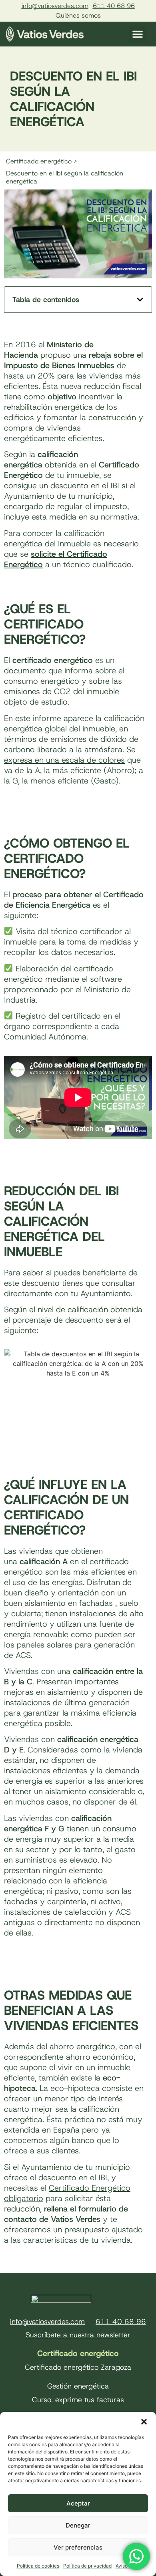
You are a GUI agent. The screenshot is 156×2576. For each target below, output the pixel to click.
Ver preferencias (78, 2547)
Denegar (78, 2525)
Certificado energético (78, 2353)
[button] (144, 2422)
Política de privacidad (87, 2566)
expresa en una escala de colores (64, 760)
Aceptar (78, 2503)
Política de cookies (38, 2566)
